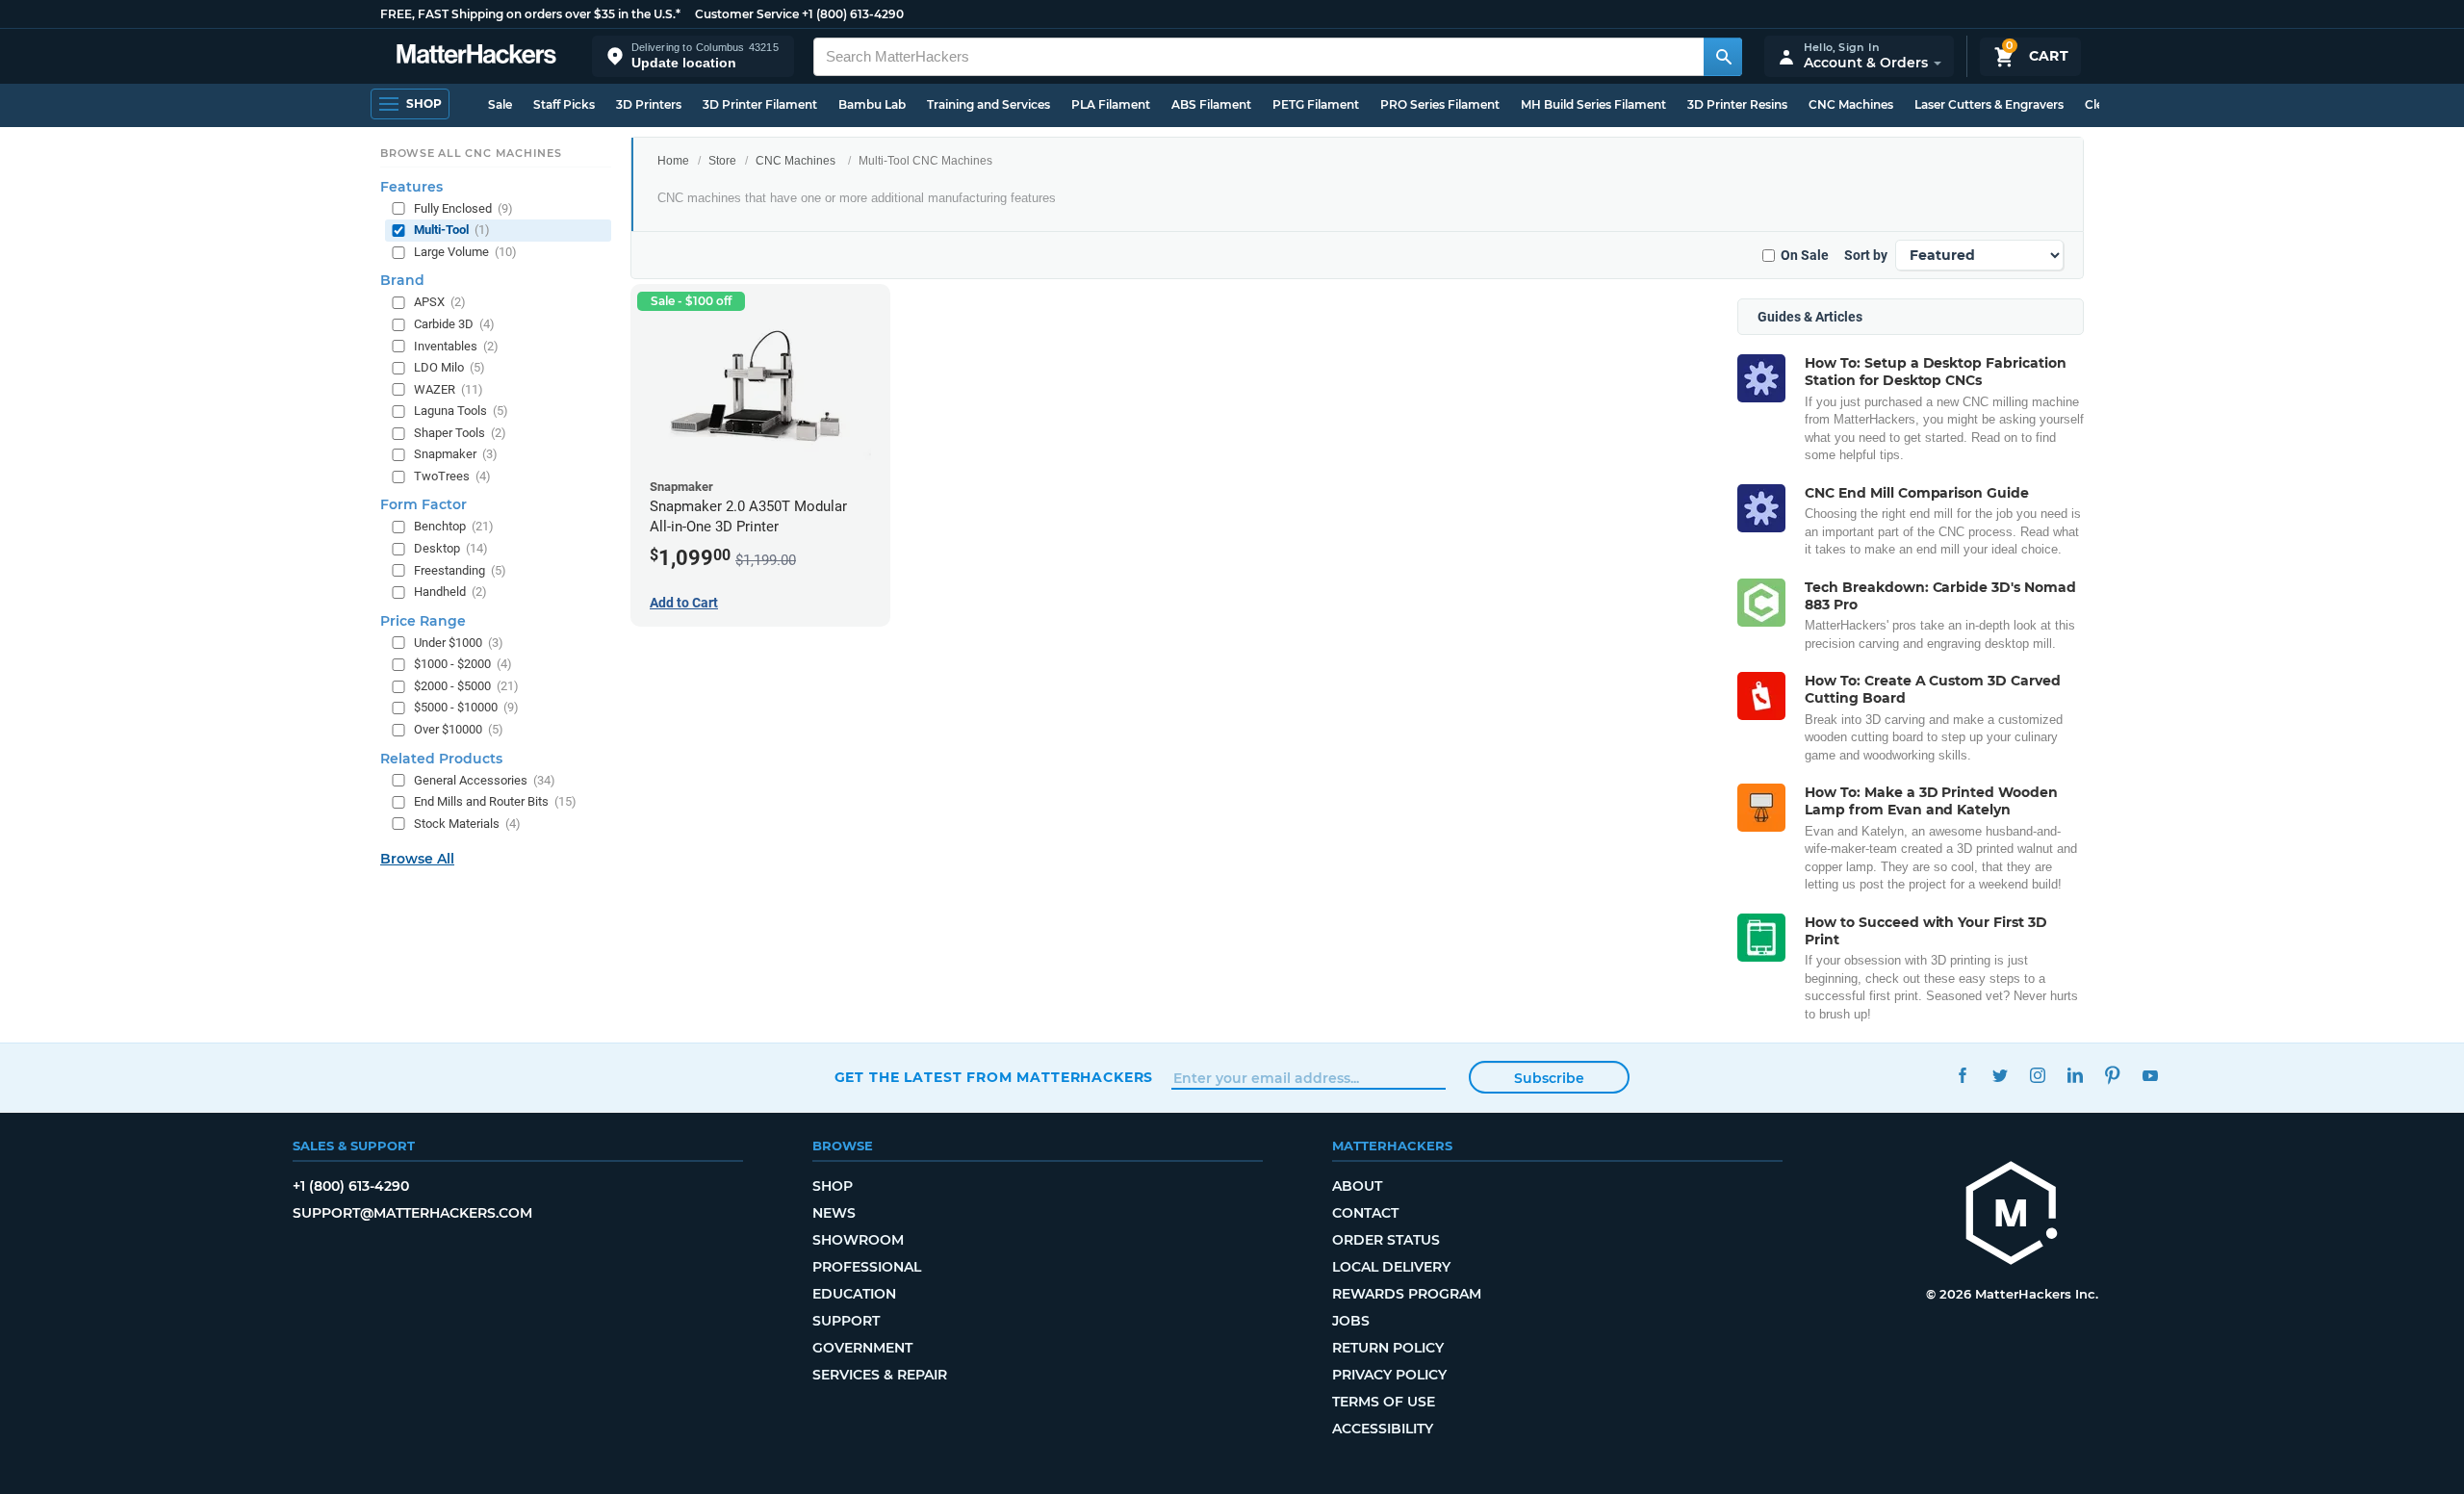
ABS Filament (1211, 104)
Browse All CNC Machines (471, 153)
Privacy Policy (1389, 1375)
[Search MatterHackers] (1723, 57)
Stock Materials (467, 824)
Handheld (450, 592)
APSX (440, 302)
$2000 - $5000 (466, 686)
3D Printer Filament (760, 104)
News (834, 1213)
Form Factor (423, 504)
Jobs (1351, 1321)
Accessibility (1383, 1429)
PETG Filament (1316, 104)
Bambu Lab (872, 104)
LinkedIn (2076, 1075)
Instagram (2038, 1075)
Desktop (451, 548)
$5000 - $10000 (466, 707)
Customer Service (747, 14)
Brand (402, 280)
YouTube (2151, 1075)
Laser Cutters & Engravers (1989, 104)
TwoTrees (452, 476)
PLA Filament (1111, 104)
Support (846, 1321)
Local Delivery (1391, 1267)
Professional (867, 1267)
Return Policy (1388, 1348)
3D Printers (649, 104)
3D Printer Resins (1737, 104)
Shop (833, 1186)
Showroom (858, 1240)
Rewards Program (1407, 1294)
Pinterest (2113, 1075)
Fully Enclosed (463, 208)
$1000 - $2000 (463, 664)
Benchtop (454, 526)
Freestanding (460, 570)
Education (854, 1294)
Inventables (456, 346)
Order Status (1386, 1240)
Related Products (441, 759)
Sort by (1866, 255)
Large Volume (465, 252)
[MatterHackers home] (476, 56)
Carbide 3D (454, 324)
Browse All (417, 859)
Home (673, 161)
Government (862, 1348)
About (1357, 1186)
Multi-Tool (452, 230)
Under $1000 (459, 643)
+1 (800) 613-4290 (853, 14)
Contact (1365, 1213)
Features (411, 187)
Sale (500, 104)
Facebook (1963, 1075)
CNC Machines (1851, 104)
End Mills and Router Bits (495, 801)
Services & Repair (880, 1375)
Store (722, 161)
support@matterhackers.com (412, 1213)
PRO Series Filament (1440, 104)
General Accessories (485, 780)
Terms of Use (1384, 1402)
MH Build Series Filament (1593, 104)
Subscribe (1549, 1078)
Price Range (423, 621)
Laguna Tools (461, 411)
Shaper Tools (460, 433)
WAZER (449, 389)
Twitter (2001, 1075)
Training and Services (988, 104)
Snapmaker (456, 454)
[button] (693, 56)
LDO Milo (449, 367)
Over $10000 (459, 729)
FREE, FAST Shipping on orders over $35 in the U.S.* (530, 14)
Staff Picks (564, 104)
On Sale (1805, 255)
